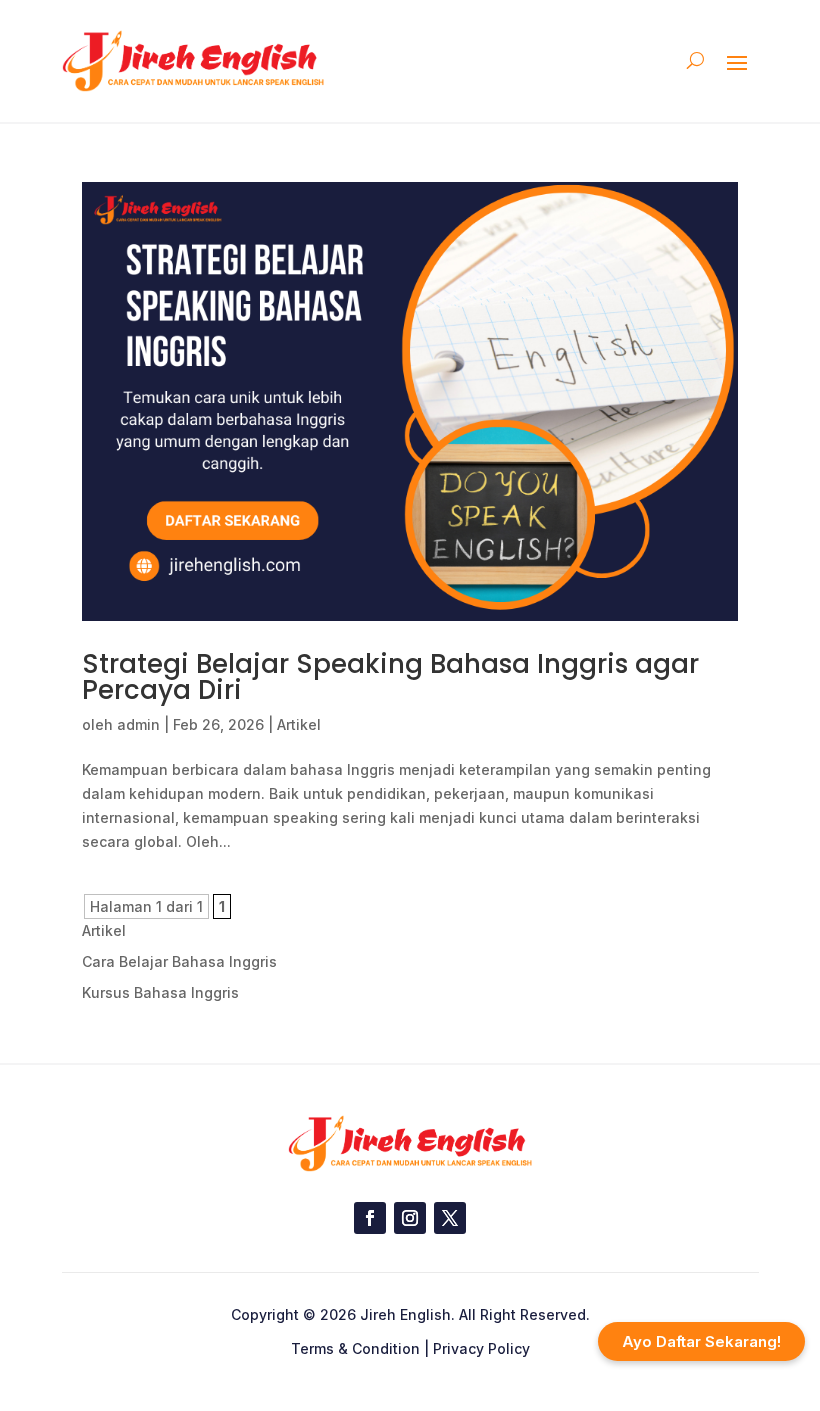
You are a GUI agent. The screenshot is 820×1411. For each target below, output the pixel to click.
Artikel (299, 724)
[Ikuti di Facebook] (370, 1218)
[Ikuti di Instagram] (410, 1218)
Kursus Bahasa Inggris (160, 992)
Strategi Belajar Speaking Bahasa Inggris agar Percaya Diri (390, 677)
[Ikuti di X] (450, 1218)
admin (138, 724)
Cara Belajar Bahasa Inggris (179, 961)
